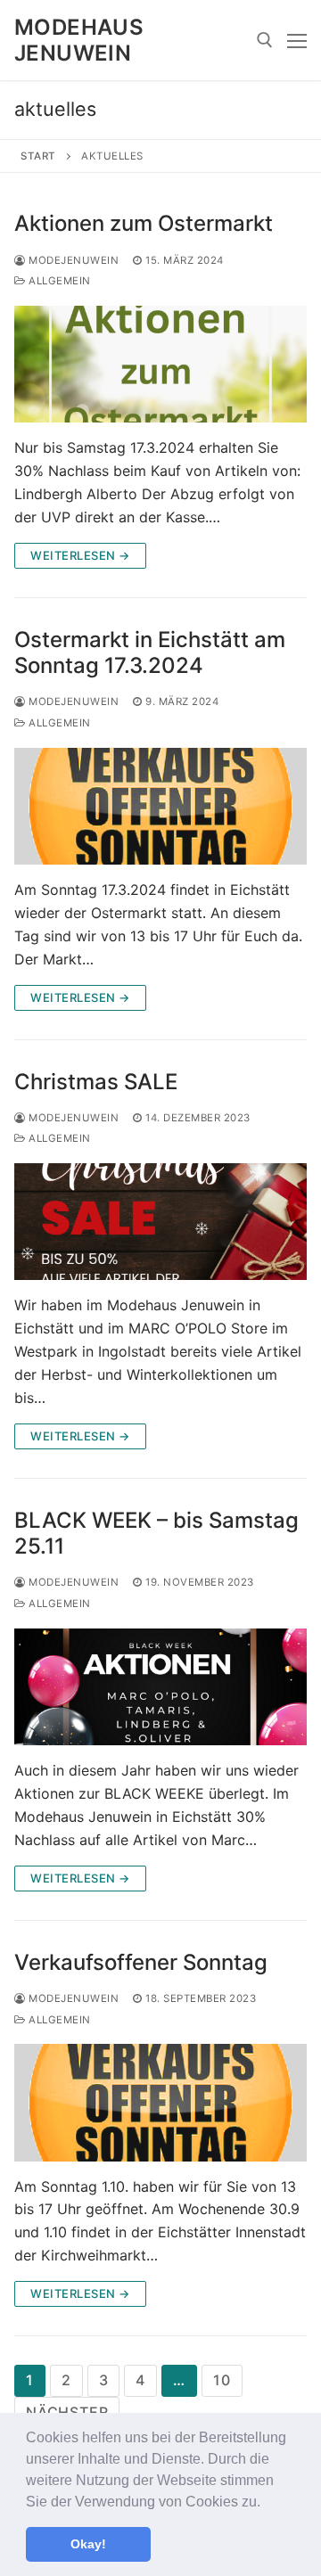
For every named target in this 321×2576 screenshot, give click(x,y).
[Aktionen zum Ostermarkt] (160, 364)
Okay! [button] (88, 2544)
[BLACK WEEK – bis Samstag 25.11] (160, 1687)
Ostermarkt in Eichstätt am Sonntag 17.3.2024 (150, 652)
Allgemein (58, 281)
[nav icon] (297, 40)
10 (222, 2380)
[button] (267, 2503)
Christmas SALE (96, 1082)
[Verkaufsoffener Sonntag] (160, 2102)
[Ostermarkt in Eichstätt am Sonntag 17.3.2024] (160, 806)
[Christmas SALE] (160, 1222)
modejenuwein (72, 260)
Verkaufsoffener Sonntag (141, 1962)
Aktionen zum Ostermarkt (144, 223)
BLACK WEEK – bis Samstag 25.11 (156, 1533)
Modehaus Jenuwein (79, 40)
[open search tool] (265, 40)
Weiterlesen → (80, 555)
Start (38, 156)
